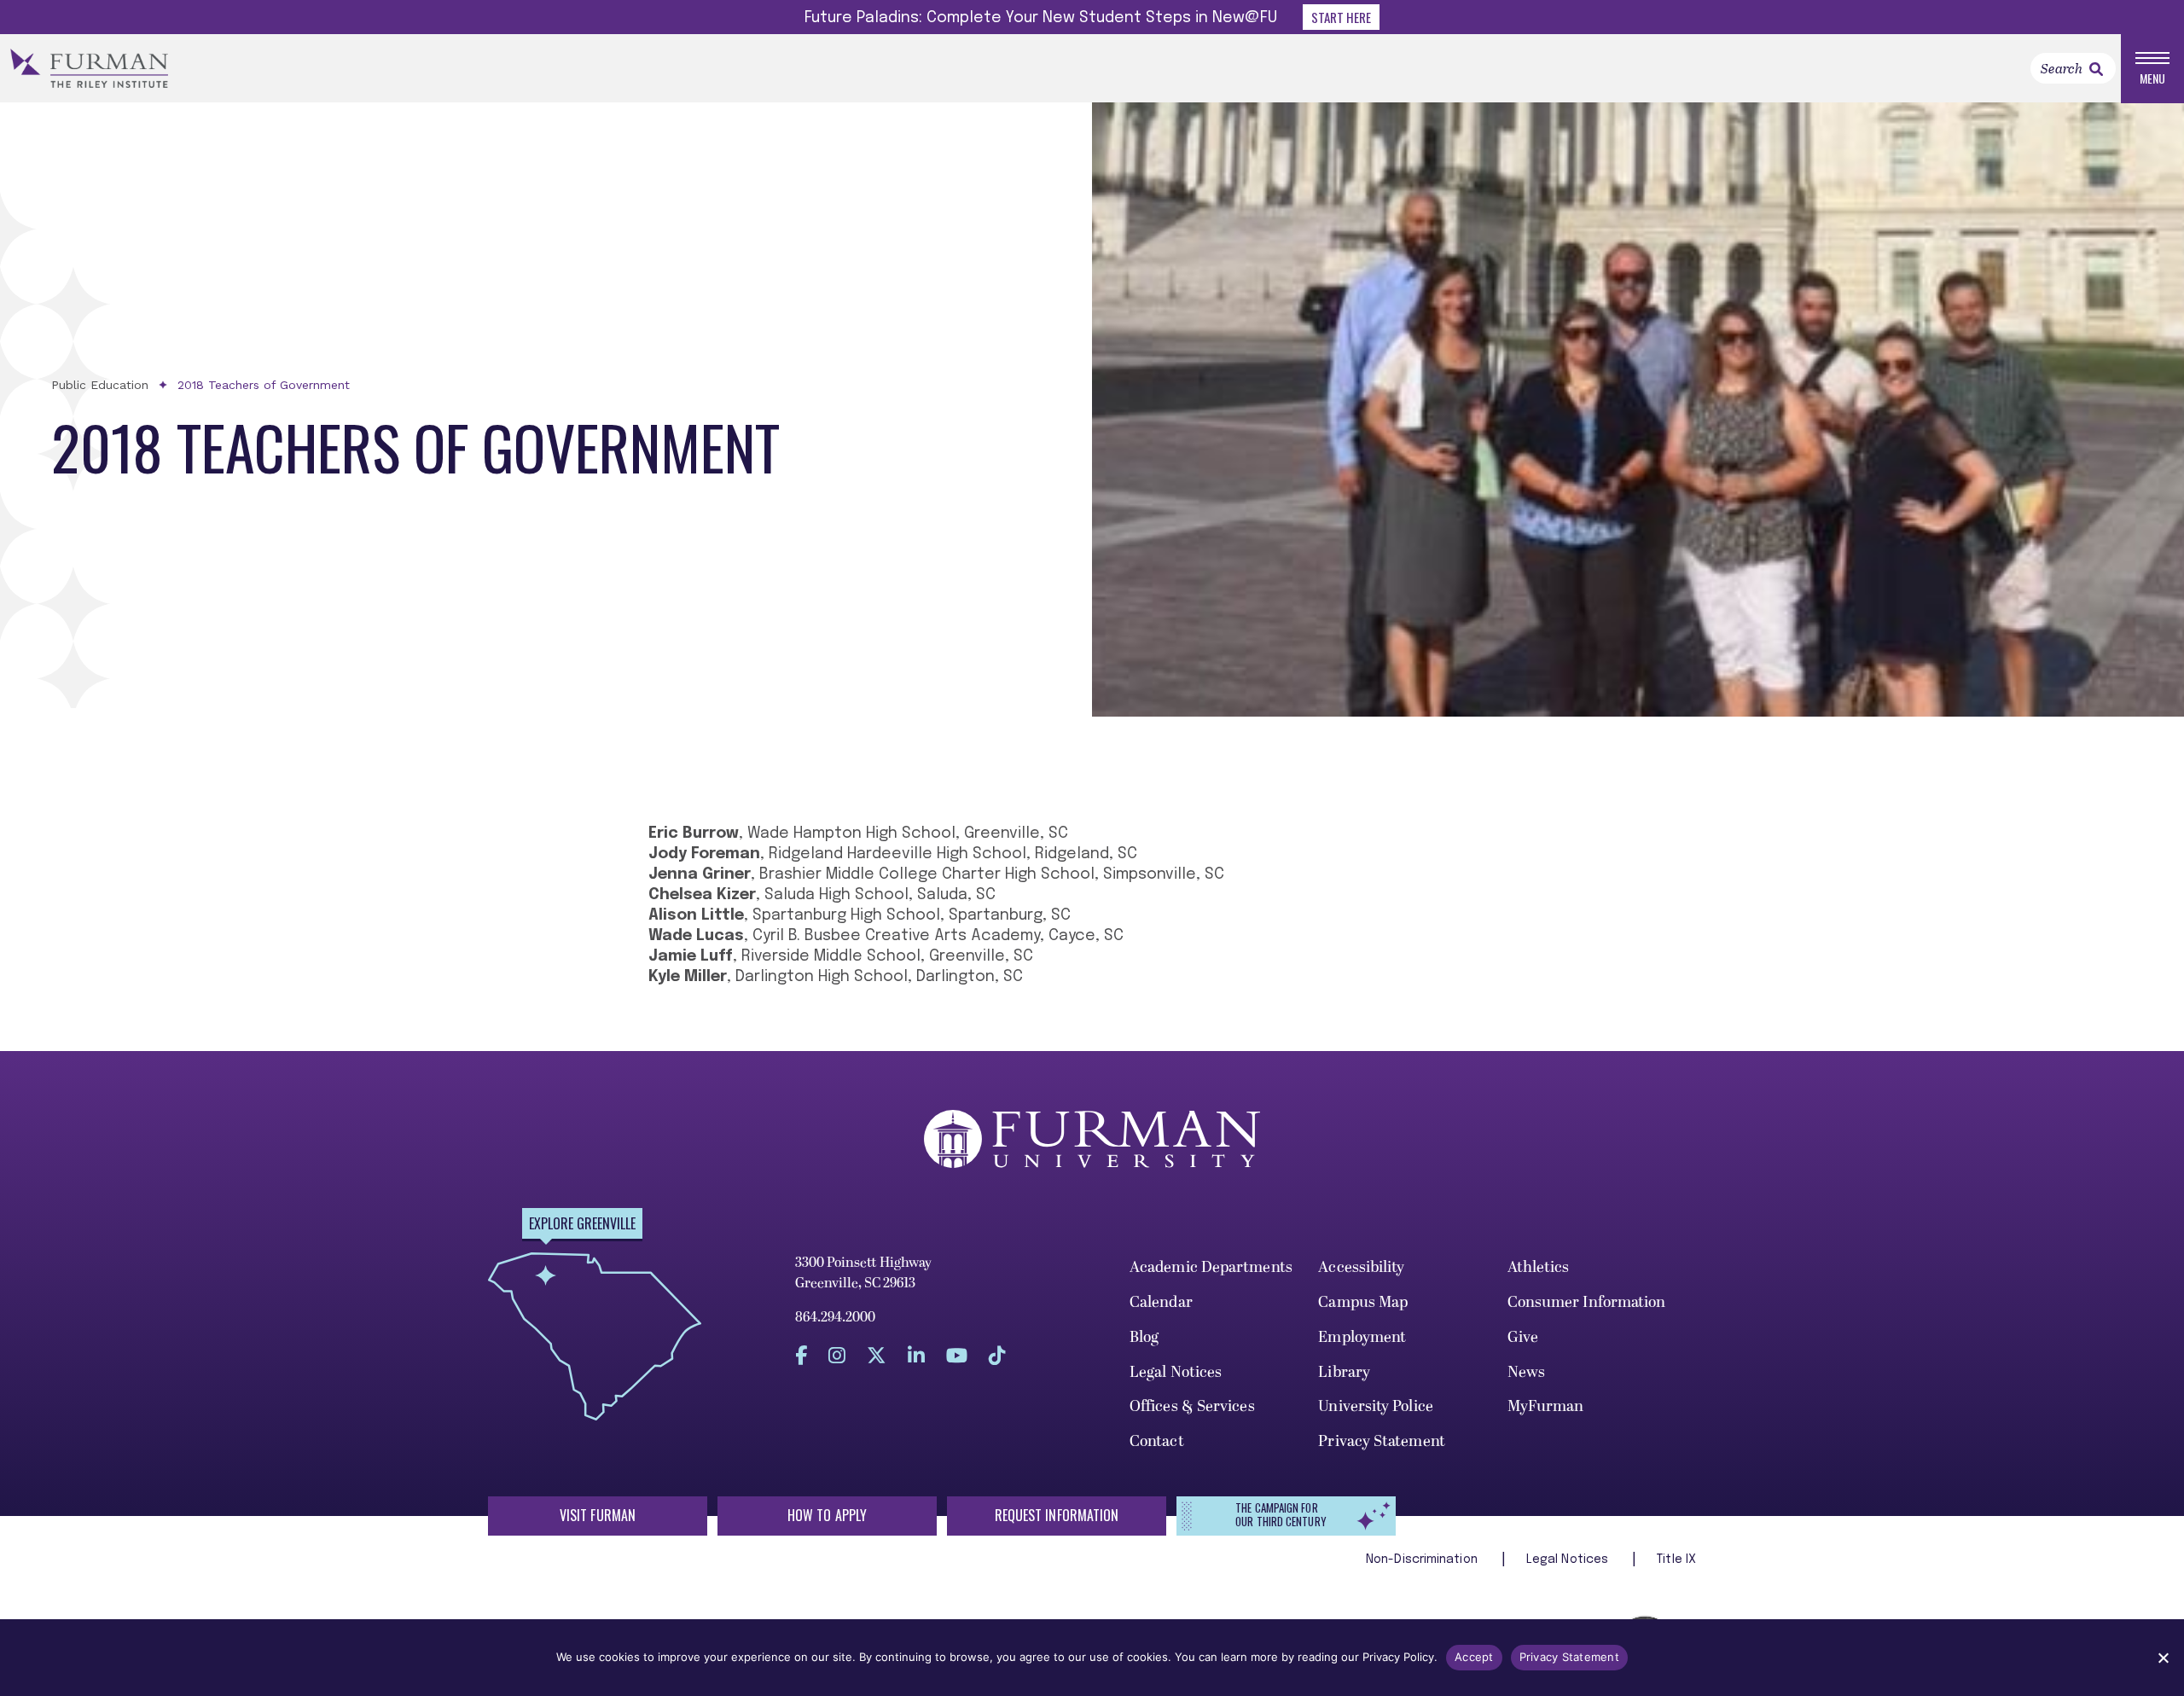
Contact (1157, 1441)
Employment (1362, 1337)
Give (1523, 1337)
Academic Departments (1211, 1267)
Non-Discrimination (1423, 1560)
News (1526, 1372)
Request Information (1057, 1515)
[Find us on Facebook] (801, 1355)
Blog (1144, 1337)
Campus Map (1363, 1302)
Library (1344, 1372)
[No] (2163, 1658)
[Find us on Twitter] (877, 1355)
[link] (2096, 69)
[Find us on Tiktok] (997, 1355)
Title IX (1676, 1560)
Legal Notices (1176, 1372)
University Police (1376, 1406)
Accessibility (1361, 1267)
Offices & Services (1192, 1406)
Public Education (100, 385)
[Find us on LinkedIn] (916, 1355)
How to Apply (827, 1515)
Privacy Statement (1382, 1441)
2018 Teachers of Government (264, 385)
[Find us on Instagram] (837, 1355)
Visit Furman (598, 1515)
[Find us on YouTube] (957, 1355)
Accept (1474, 1657)
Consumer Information (1587, 1302)
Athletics (1539, 1267)
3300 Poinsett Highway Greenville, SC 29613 (863, 1273)
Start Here (1341, 17)
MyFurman (1546, 1406)
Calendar (1161, 1302)
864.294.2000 (835, 1317)
